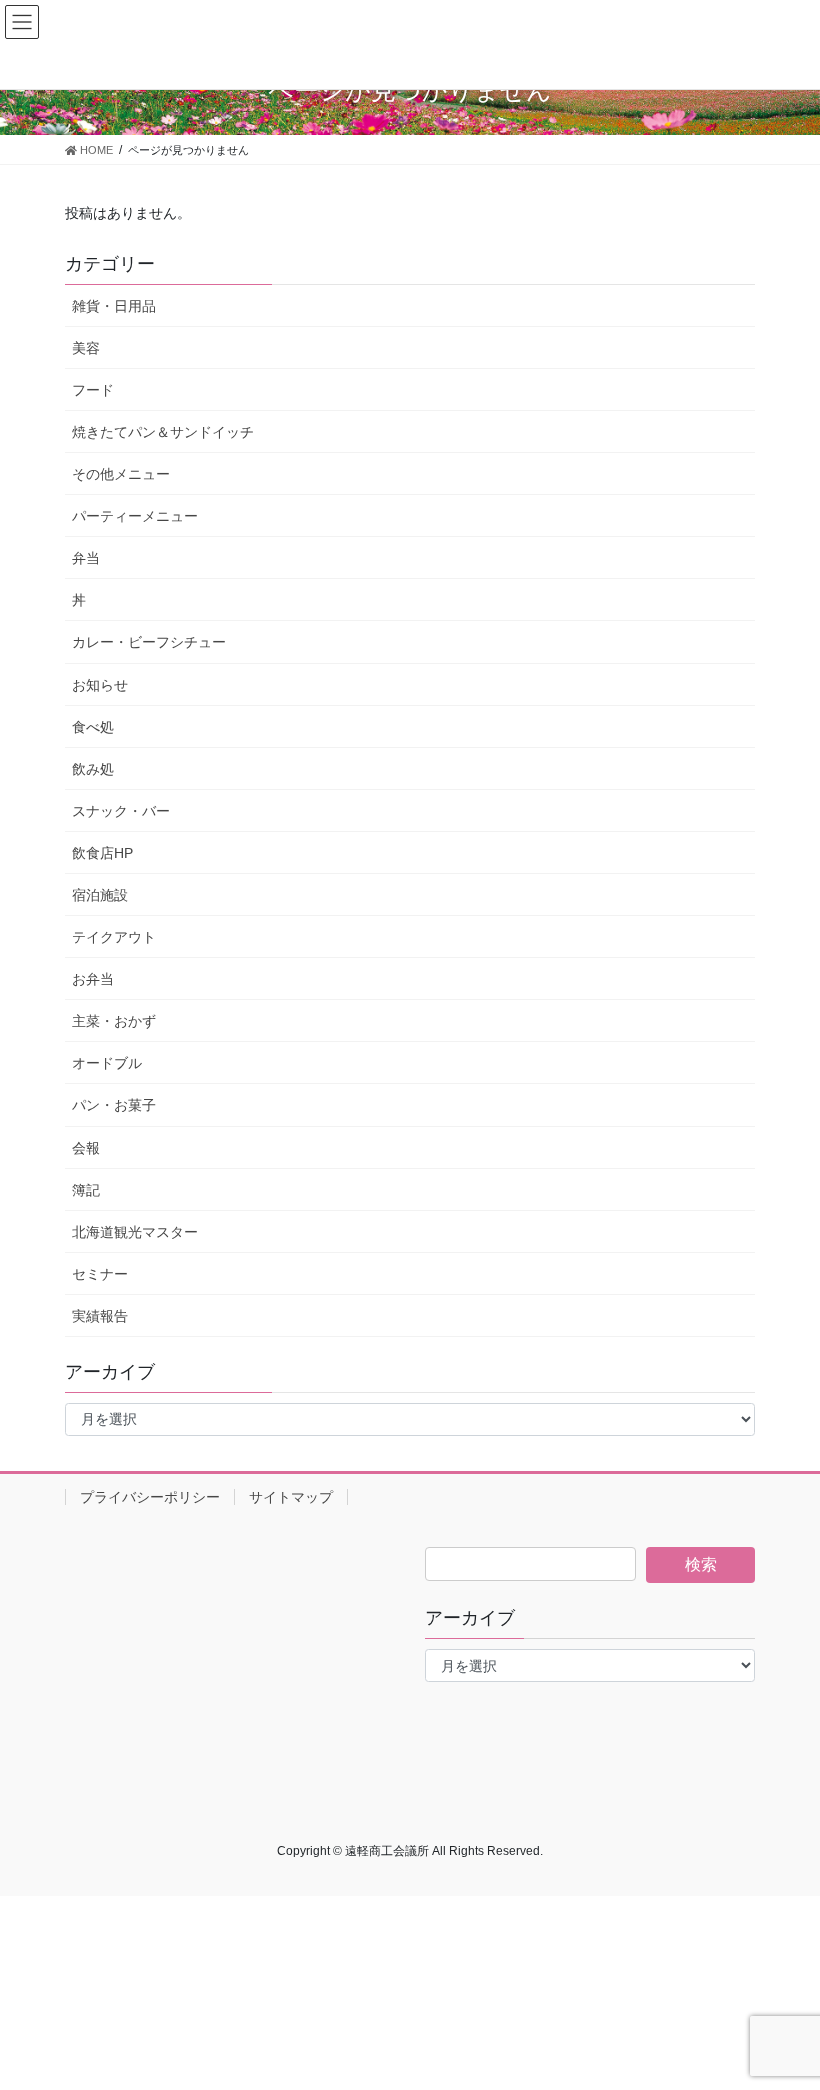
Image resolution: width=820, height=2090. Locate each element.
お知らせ (100, 685)
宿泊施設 (100, 895)
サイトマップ (291, 1497)
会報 (86, 1148)
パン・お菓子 (114, 1105)
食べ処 (93, 727)
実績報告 (100, 1316)
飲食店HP (102, 853)
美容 (86, 348)
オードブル (107, 1063)
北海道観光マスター (135, 1232)
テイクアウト (114, 937)
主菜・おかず (114, 1021)
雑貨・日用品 (114, 306)
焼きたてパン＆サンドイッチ (163, 432)
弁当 (86, 558)
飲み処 (93, 769)
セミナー (100, 1274)
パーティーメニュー (135, 516)
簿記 (86, 1190)
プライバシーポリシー (150, 1497)
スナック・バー (121, 811)
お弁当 (93, 979)
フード (93, 390)
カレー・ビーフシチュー (149, 642)
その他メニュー (121, 474)
